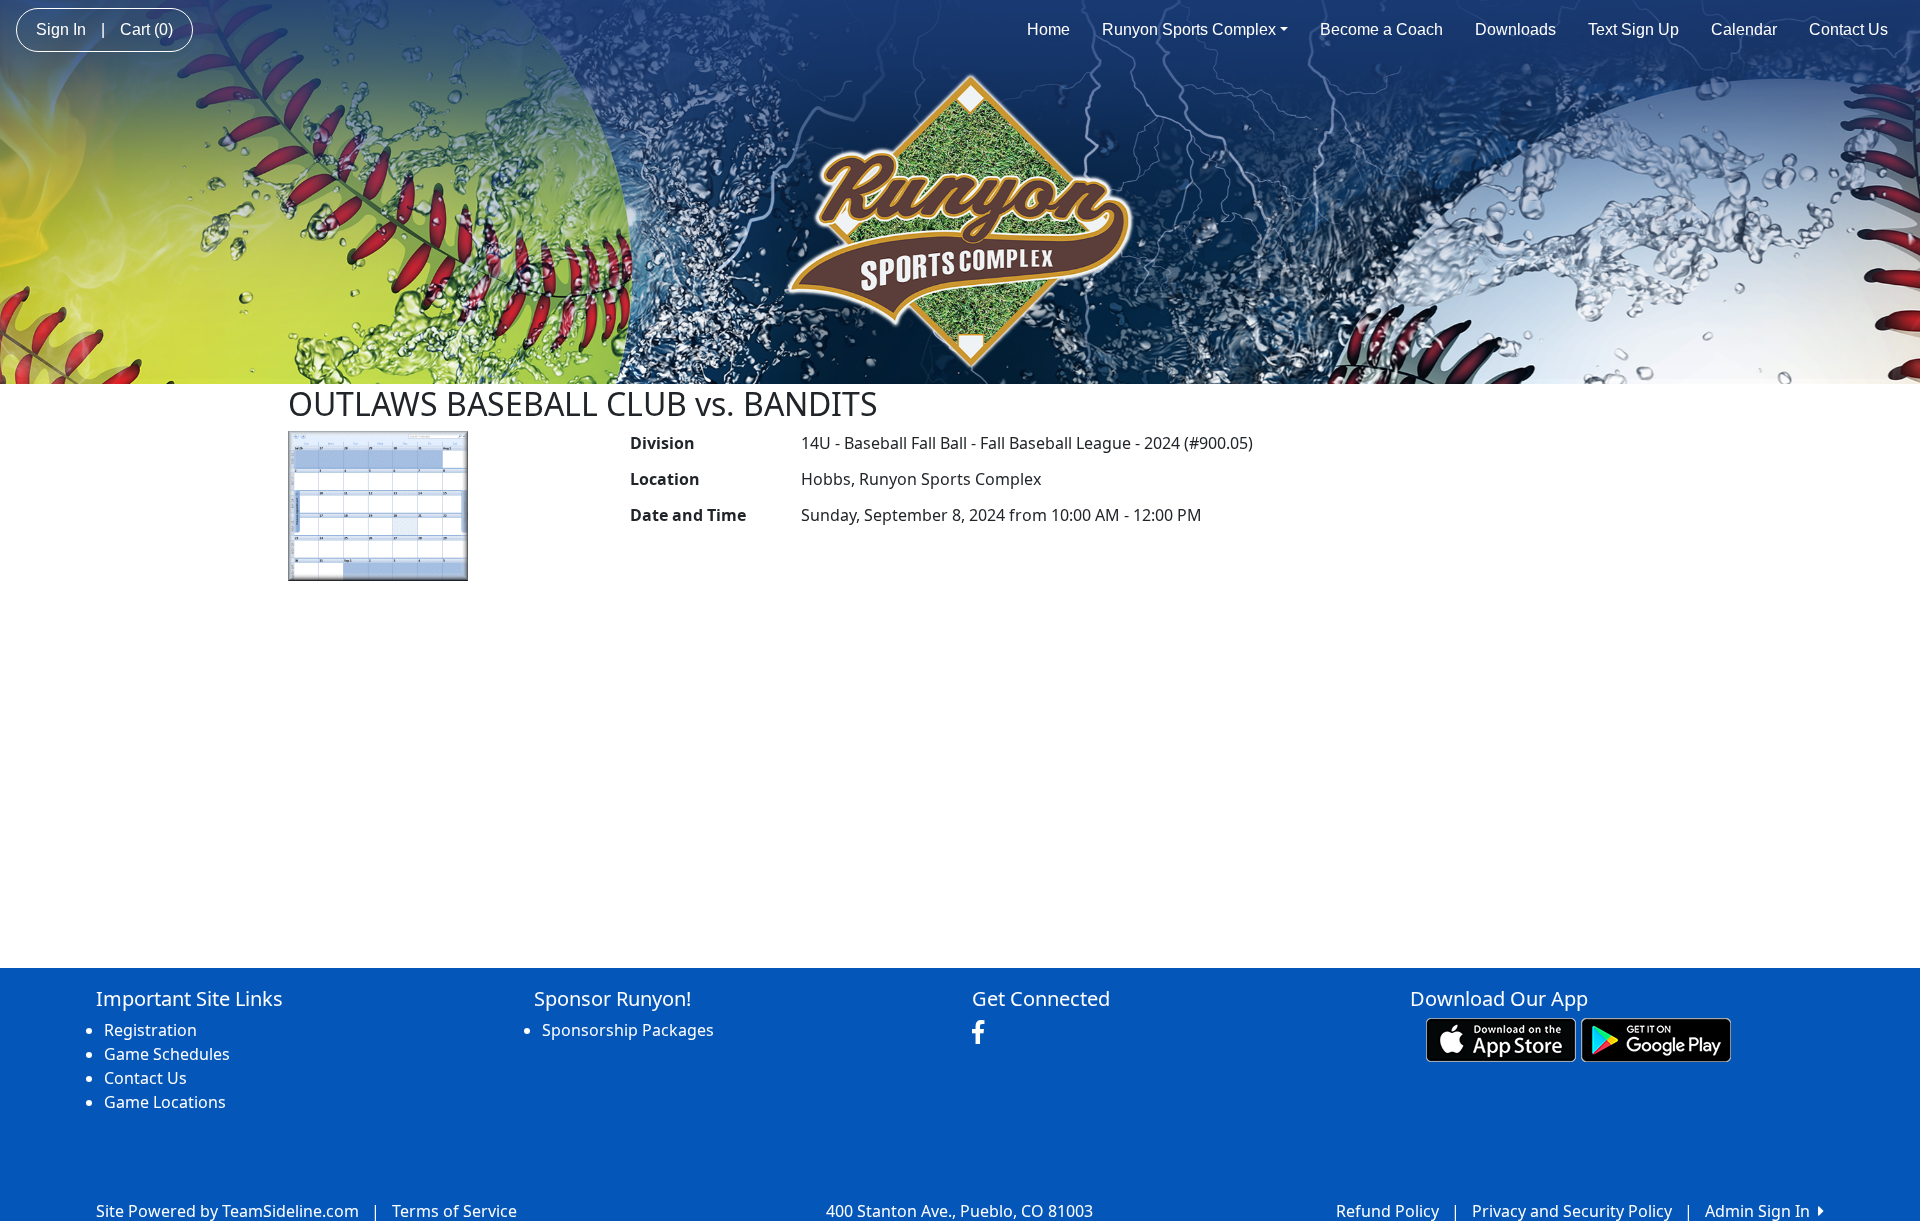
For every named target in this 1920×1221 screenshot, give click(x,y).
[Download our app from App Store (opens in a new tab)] (1501, 1038)
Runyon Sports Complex (1189, 29)
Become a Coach (1381, 29)
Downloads (1515, 29)
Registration (150, 1030)
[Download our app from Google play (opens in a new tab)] (1656, 1038)
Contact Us (1848, 29)
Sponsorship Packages (628, 1030)
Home (1048, 29)
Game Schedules (167, 1054)
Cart (146, 29)
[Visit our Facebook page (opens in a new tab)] (983, 1033)
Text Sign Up (1633, 29)
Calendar (1744, 29)
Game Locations (165, 1102)
